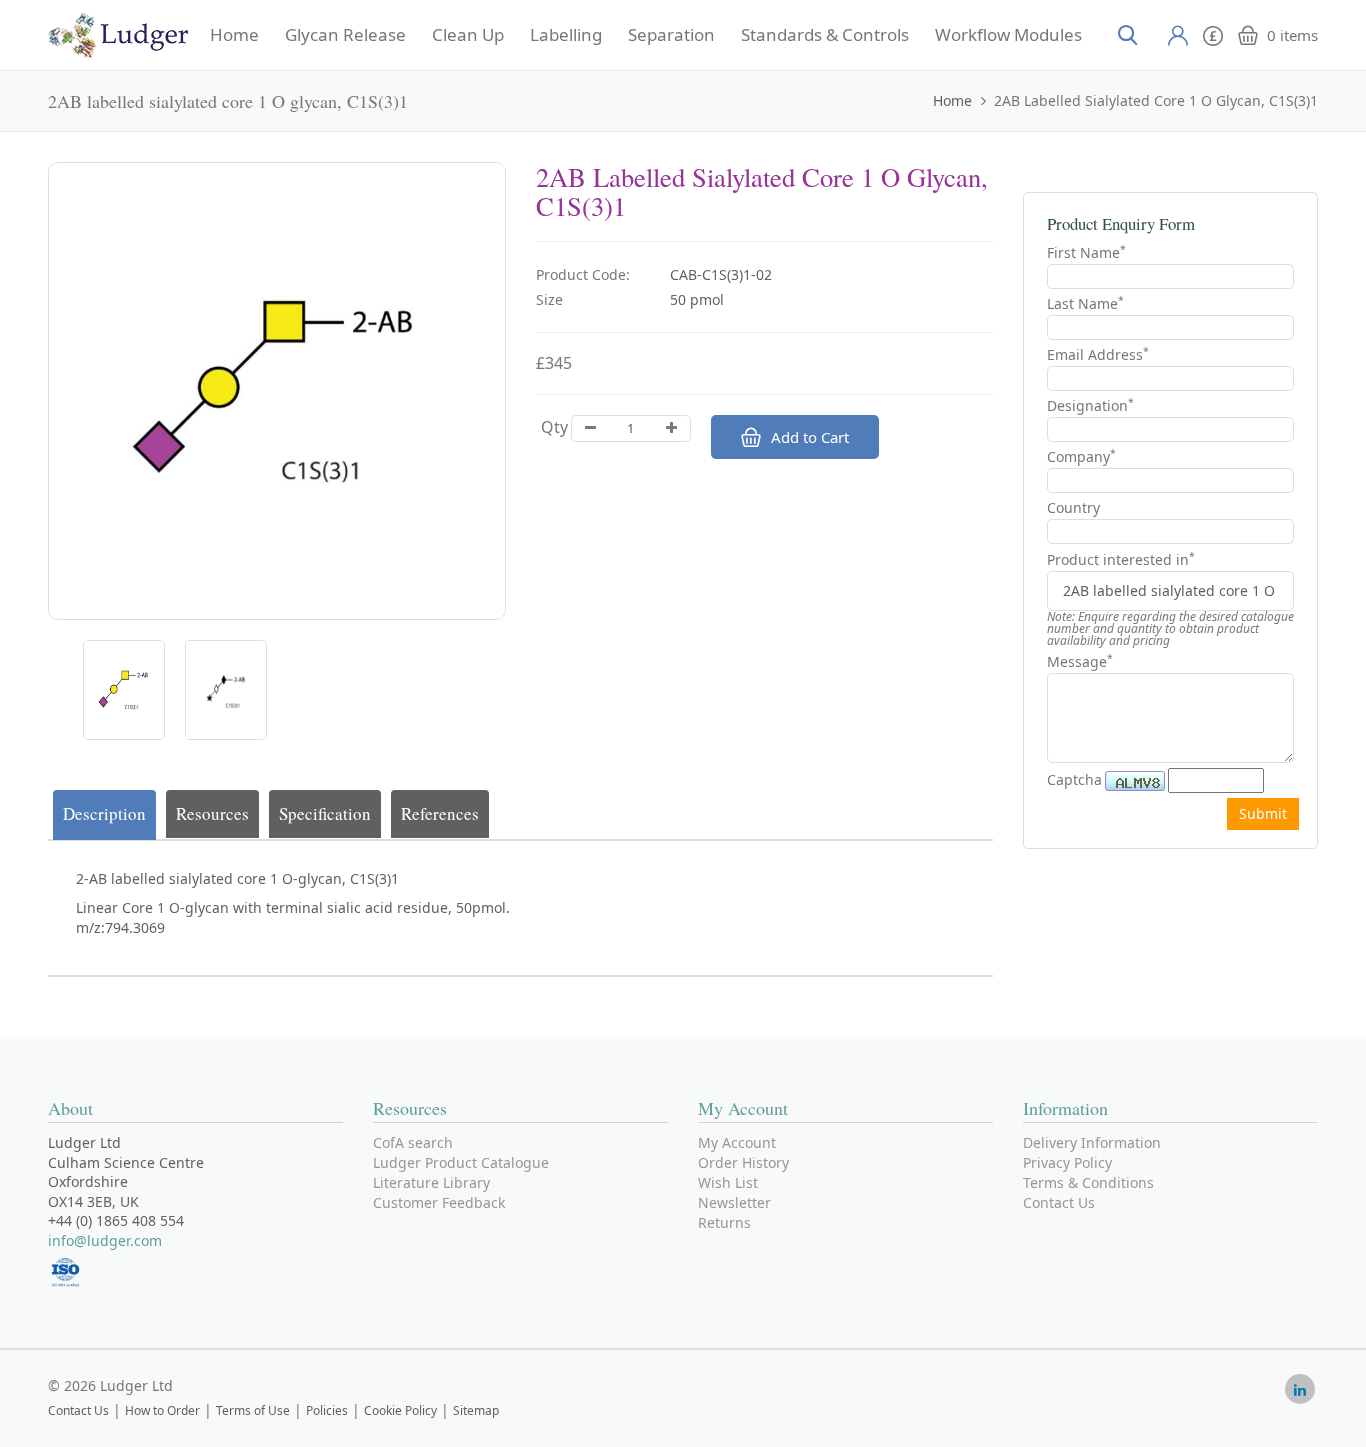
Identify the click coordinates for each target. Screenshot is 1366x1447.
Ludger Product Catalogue (461, 1162)
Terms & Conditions (1088, 1182)
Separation (671, 35)
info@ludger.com (105, 1240)
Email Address (1098, 354)
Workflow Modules (1008, 35)
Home (234, 35)
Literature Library (431, 1182)
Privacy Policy (1067, 1162)
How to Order (162, 1410)
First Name (1086, 252)
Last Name (1085, 303)
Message (1080, 661)
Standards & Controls (825, 35)
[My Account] (1178, 35)
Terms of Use (253, 1410)
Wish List (728, 1182)
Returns (724, 1222)
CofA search (413, 1142)
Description (104, 813)
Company (1081, 456)
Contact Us (1059, 1202)
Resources (212, 813)
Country (1073, 507)
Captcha (1074, 779)
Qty (554, 427)
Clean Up (468, 35)
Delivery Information (1092, 1142)
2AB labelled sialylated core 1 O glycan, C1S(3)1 (1156, 100)
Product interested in (1121, 560)
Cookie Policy (400, 1410)
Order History (743, 1162)
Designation (1090, 405)
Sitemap (476, 1410)
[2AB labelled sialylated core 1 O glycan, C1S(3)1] (124, 690)
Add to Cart (810, 437)
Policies (327, 1410)
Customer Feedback (439, 1202)
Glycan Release (345, 35)
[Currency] (1213, 33)
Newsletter (734, 1202)
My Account (737, 1142)
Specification (325, 813)
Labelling (566, 35)
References (440, 813)
